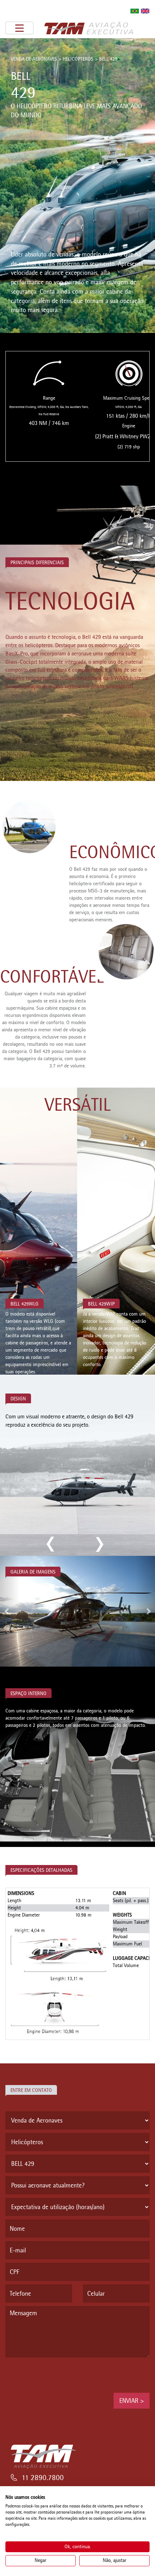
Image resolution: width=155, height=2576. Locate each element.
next (98, 1544)
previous (51, 1544)
